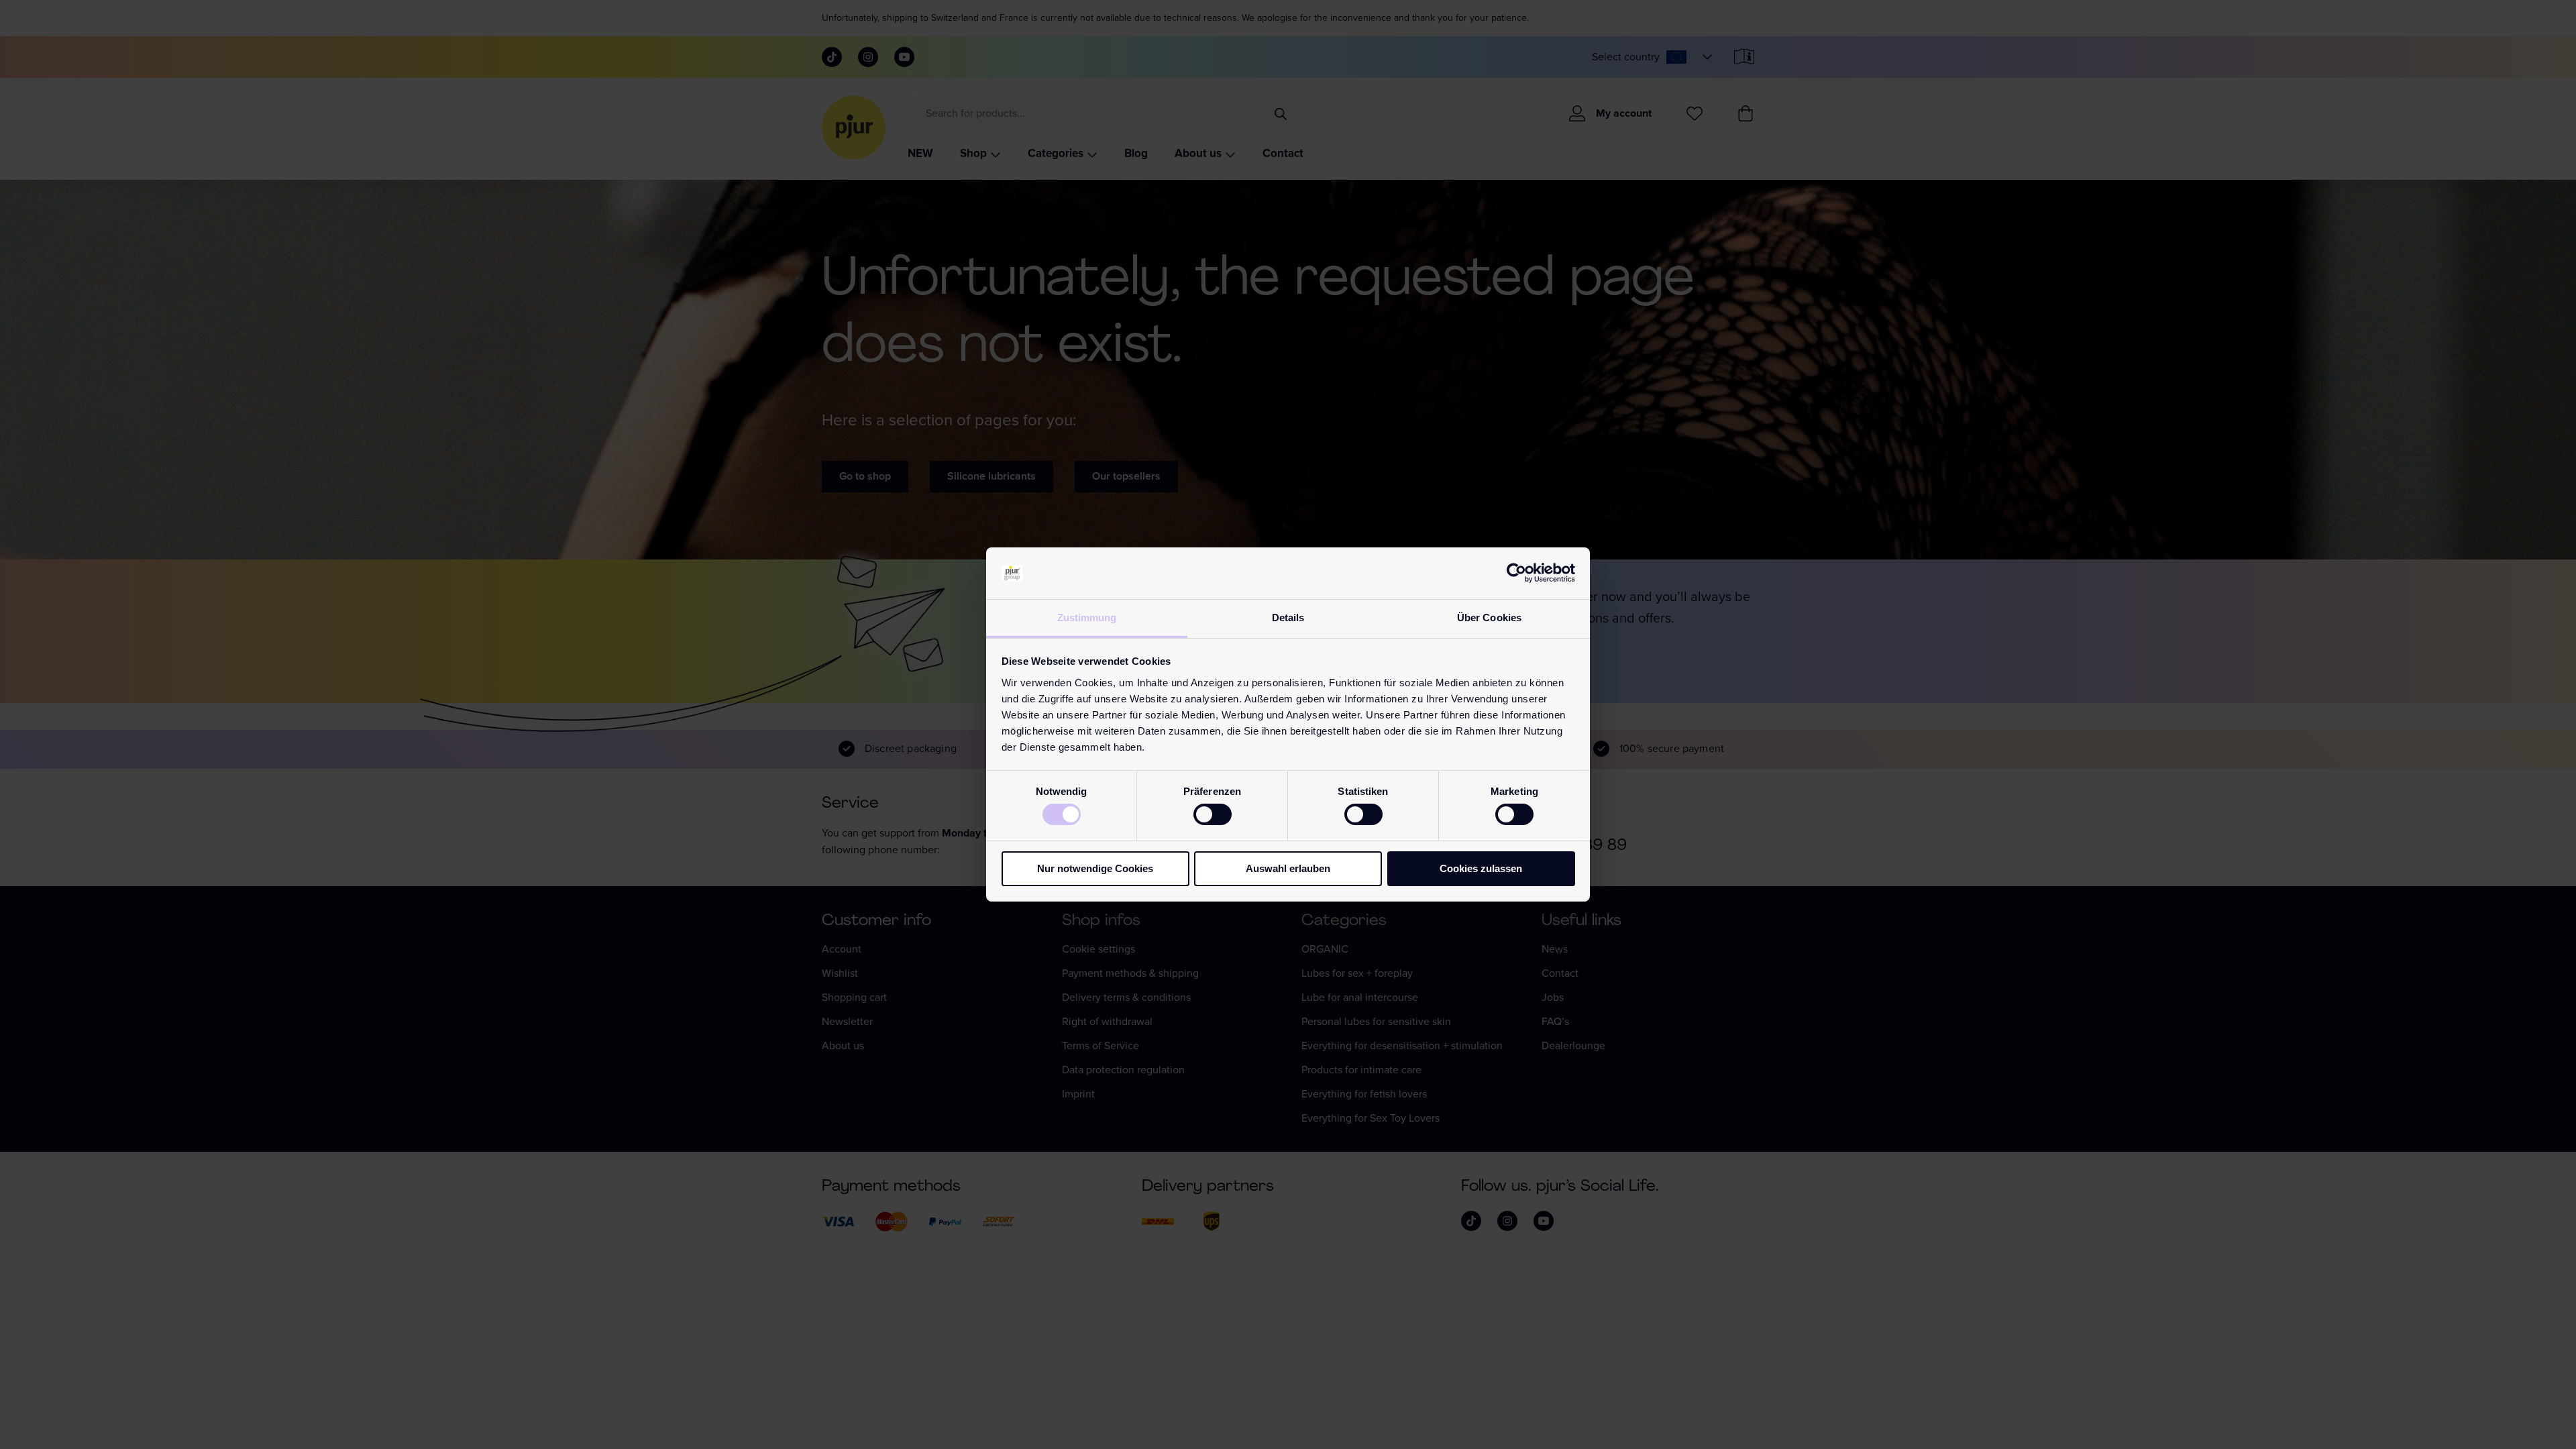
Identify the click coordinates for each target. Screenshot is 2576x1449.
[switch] (1213, 814)
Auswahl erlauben (1288, 868)
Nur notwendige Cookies (1095, 868)
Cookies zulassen (1481, 868)
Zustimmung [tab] (1087, 618)
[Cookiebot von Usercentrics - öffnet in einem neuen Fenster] (1516, 573)
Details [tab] (1288, 618)
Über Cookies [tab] (1489, 618)
